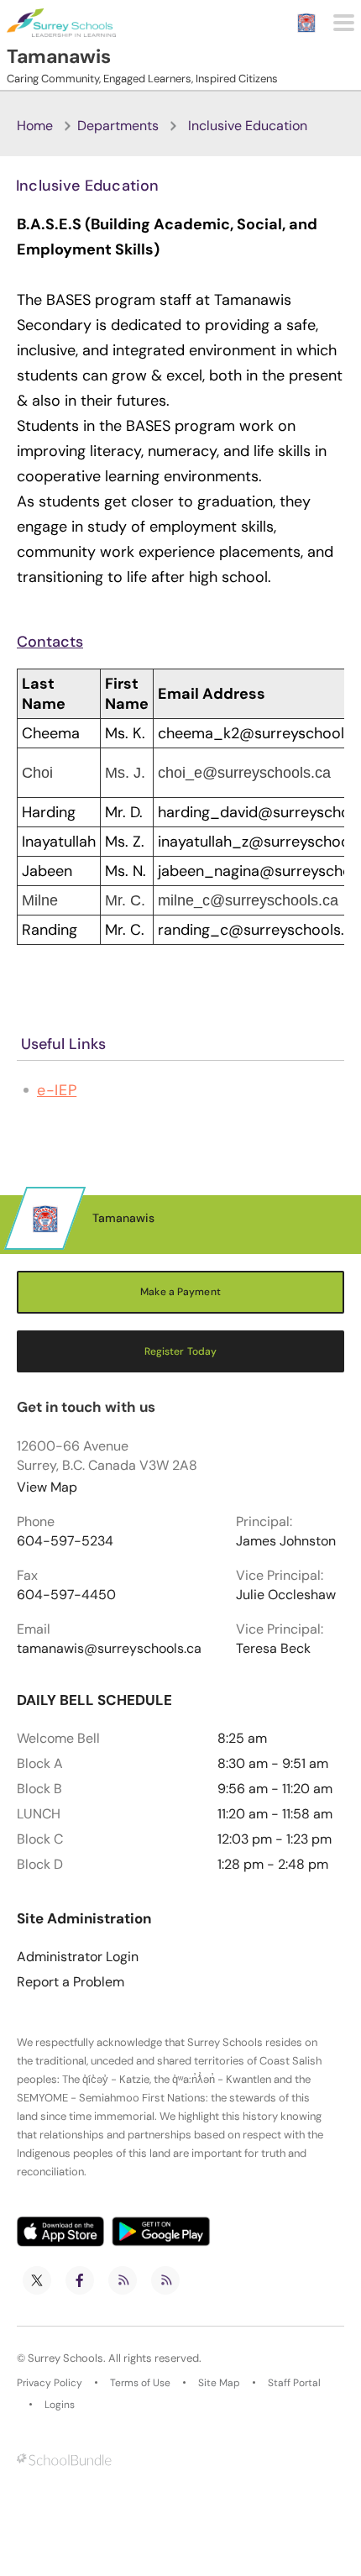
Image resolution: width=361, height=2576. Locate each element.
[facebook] (80, 2280)
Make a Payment (180, 1292)
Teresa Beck (273, 1649)
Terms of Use (140, 2383)
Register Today (181, 1351)
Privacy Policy (50, 2383)
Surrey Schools (65, 2358)
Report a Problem (71, 1982)
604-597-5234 (65, 1541)
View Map (47, 1487)
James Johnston (286, 1541)
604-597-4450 (66, 1595)
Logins (60, 2405)
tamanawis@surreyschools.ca (109, 1649)
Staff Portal (294, 2383)
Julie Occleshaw (286, 1595)
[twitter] (37, 2280)
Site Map (219, 2383)
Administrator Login (78, 1957)
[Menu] (344, 23)
